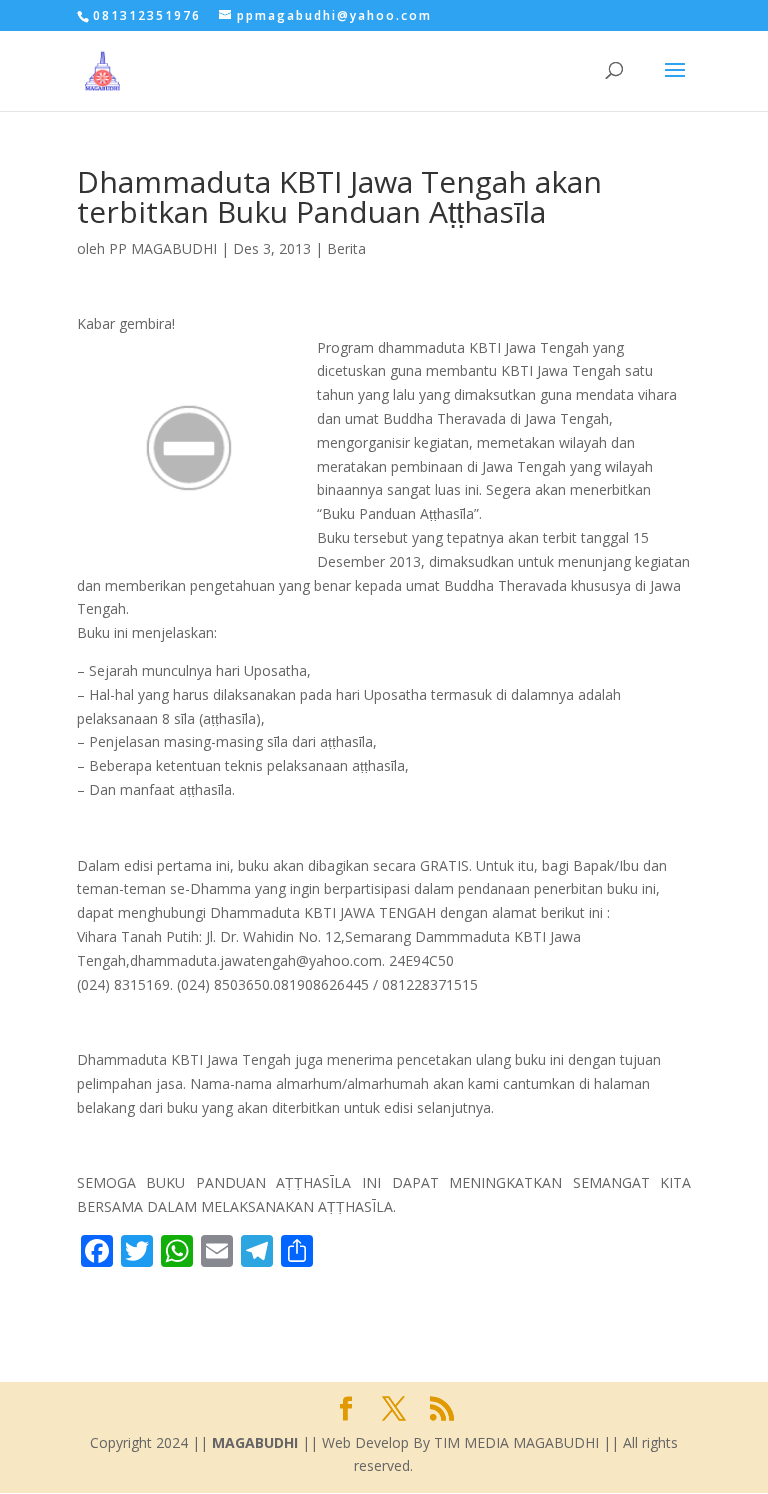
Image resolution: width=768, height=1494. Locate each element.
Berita (346, 248)
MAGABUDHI (255, 1442)
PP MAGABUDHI (163, 248)
